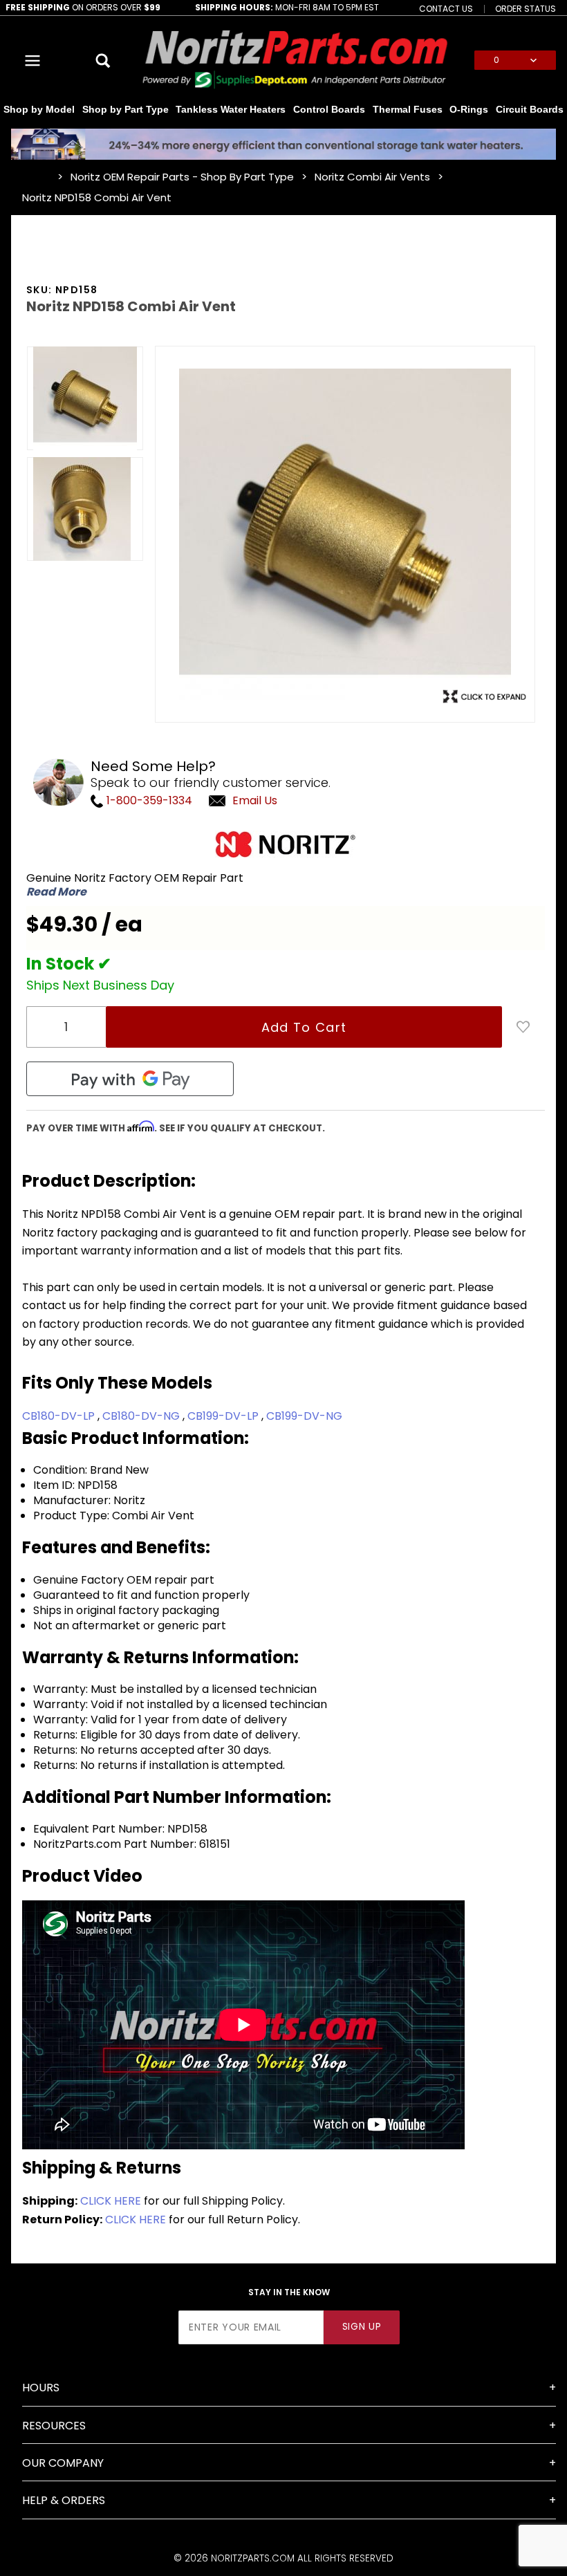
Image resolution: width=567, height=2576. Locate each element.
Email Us (255, 800)
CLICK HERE (111, 2201)
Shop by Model (39, 109)
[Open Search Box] (104, 60)
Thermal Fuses (408, 109)
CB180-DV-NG (142, 1416)
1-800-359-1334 (148, 800)
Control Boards (329, 109)
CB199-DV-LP (224, 1416)
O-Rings (469, 109)
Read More (56, 892)
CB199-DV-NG (304, 1416)
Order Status (526, 8)
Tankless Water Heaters (231, 109)
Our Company (63, 2463)
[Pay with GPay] (130, 1079)
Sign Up (362, 2327)
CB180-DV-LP (60, 1416)
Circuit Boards (530, 109)
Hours (41, 2388)
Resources (54, 2426)
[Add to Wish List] (523, 1027)
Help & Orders (64, 2500)
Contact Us (446, 8)
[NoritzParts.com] (296, 60)
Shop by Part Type (126, 109)
